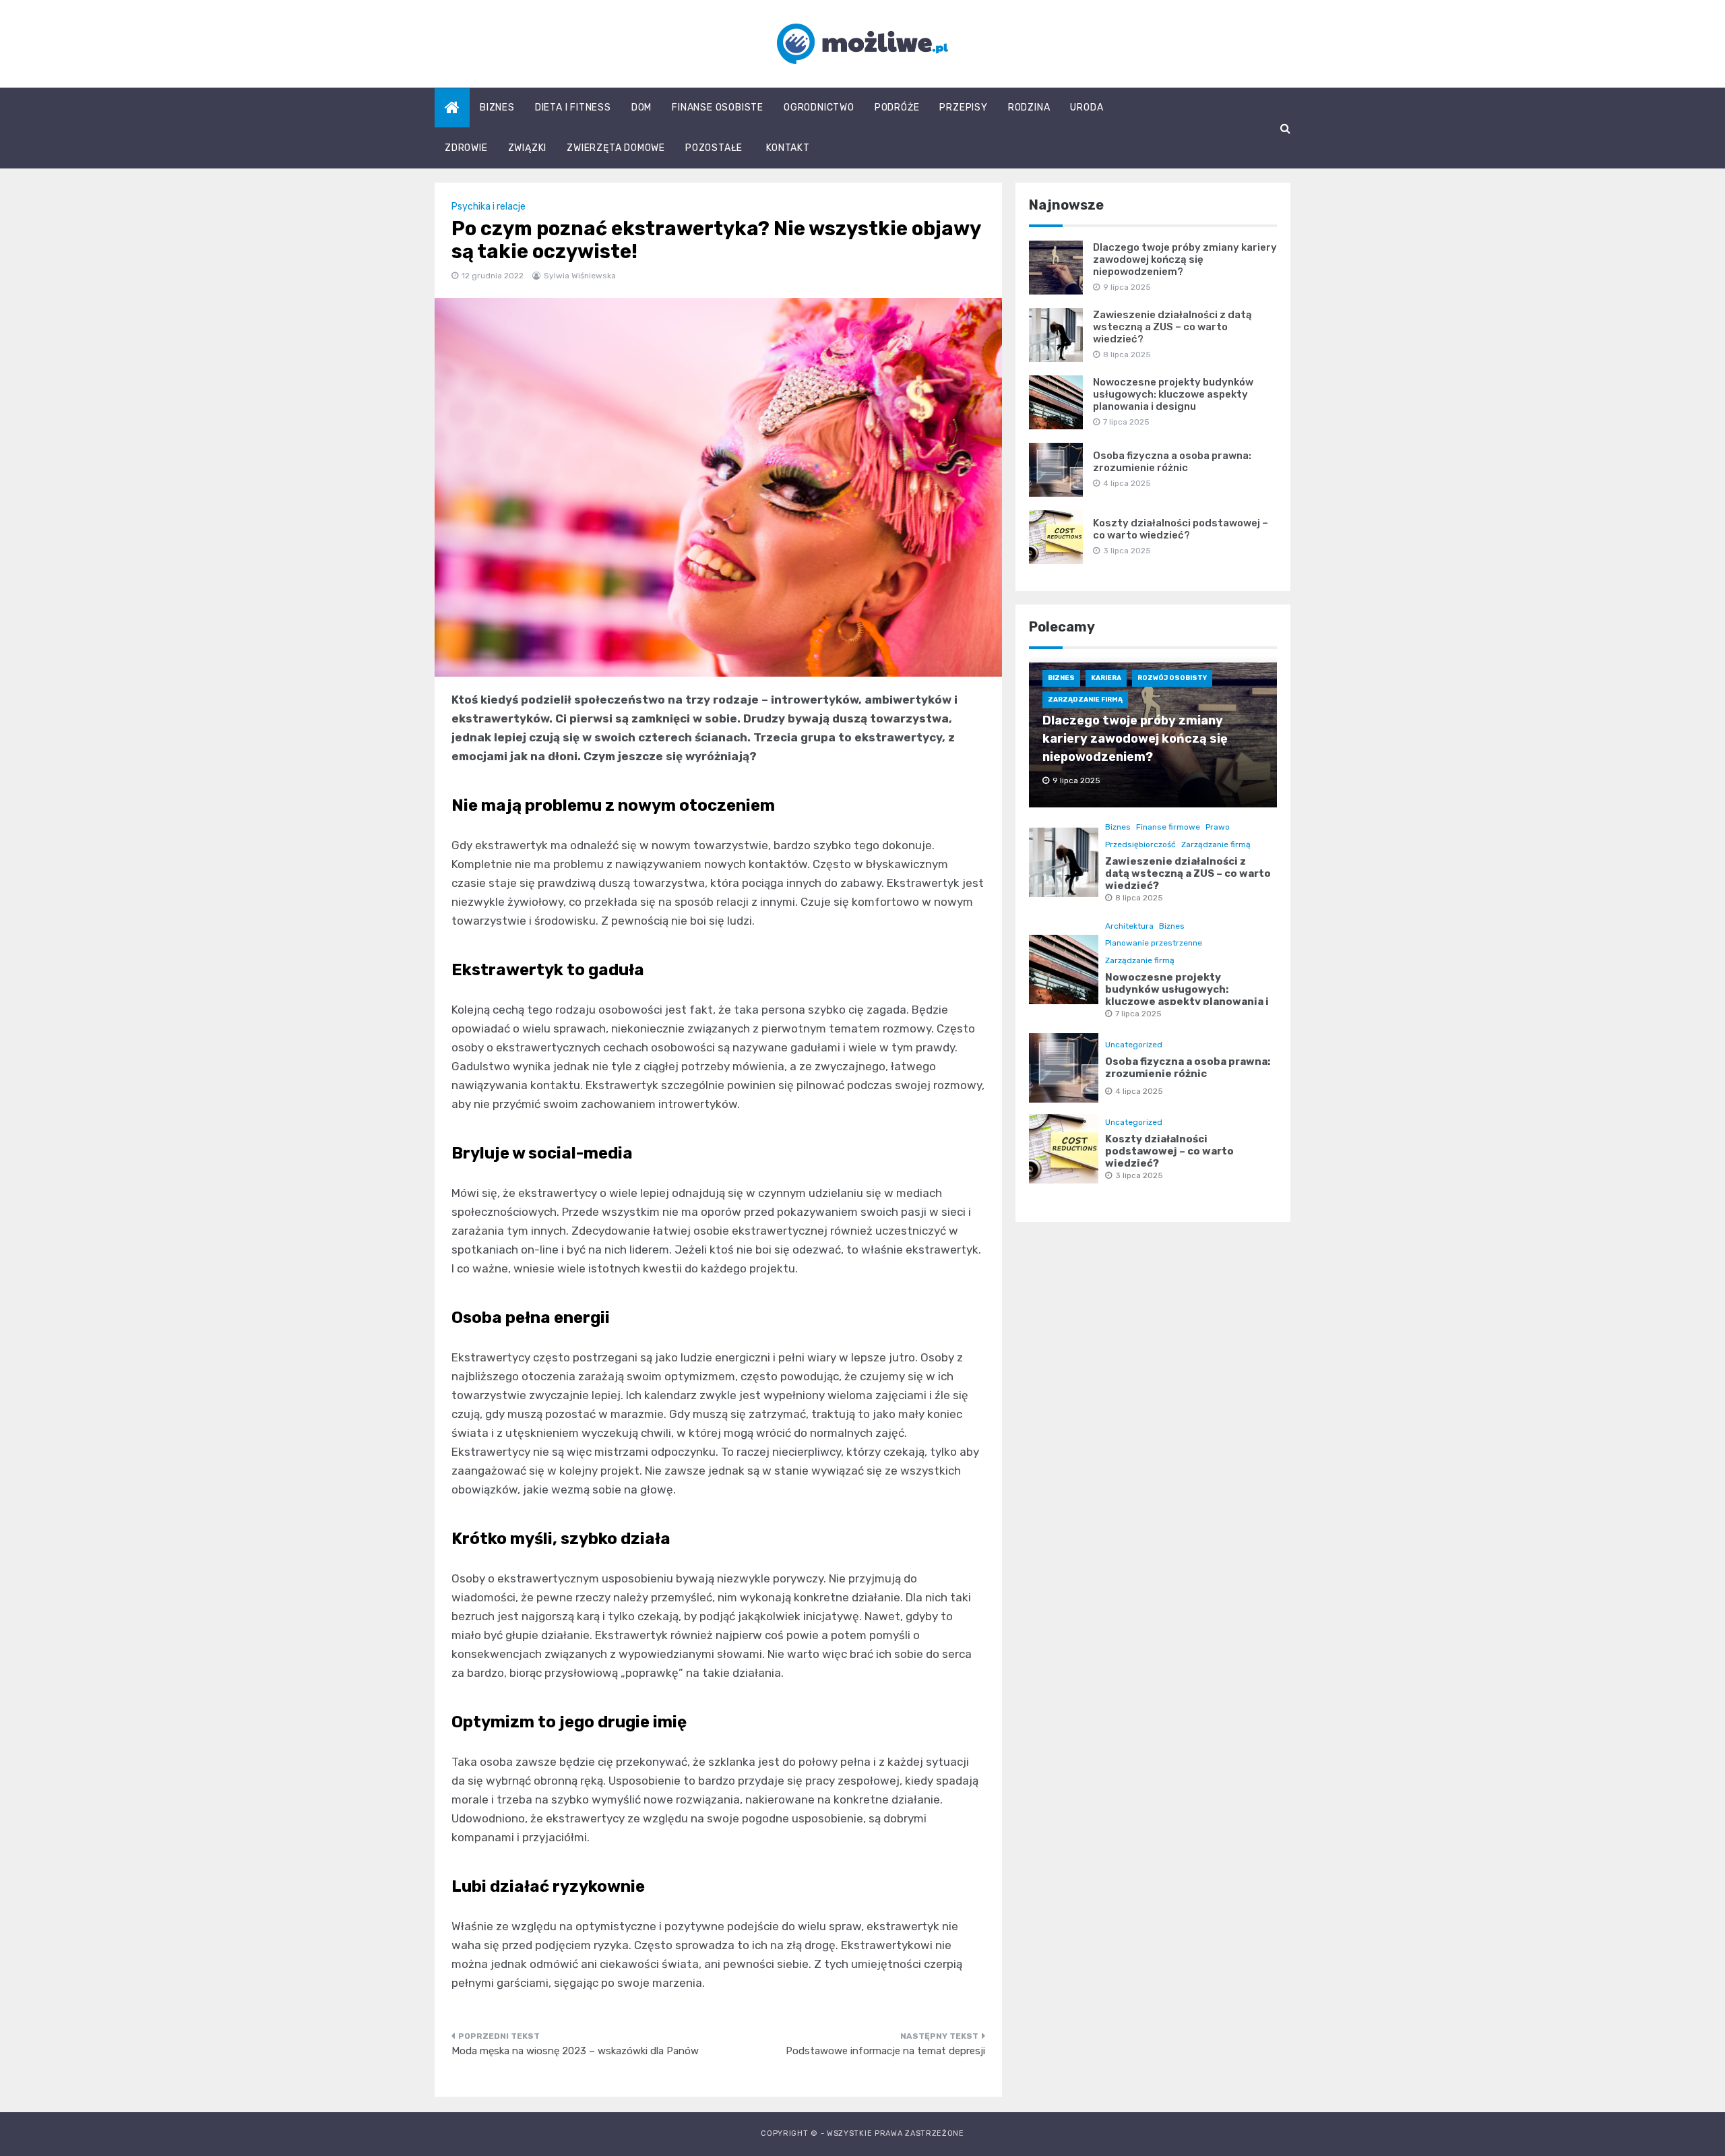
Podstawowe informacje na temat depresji (885, 2051)
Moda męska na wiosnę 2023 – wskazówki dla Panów (575, 2051)
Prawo (1218, 827)
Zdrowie (466, 148)
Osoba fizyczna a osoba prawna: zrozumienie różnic (1172, 462)
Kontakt (788, 148)
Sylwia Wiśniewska (580, 276)
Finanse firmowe (1168, 827)
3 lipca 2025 (1139, 1175)
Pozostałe (714, 148)
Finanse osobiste (718, 107)
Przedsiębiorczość (1140, 844)
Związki (528, 148)
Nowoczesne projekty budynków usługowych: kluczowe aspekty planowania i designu (1173, 394)
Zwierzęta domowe (616, 148)
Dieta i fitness (573, 107)
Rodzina (1029, 107)
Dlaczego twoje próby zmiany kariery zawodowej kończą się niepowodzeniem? (1185, 259)
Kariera (1106, 678)
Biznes (497, 107)
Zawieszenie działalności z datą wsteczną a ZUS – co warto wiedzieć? (1172, 327)
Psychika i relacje (489, 207)
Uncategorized (1134, 1045)
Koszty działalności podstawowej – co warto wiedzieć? (1181, 529)
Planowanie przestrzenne (1154, 943)
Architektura (1129, 926)
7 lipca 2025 (1138, 1014)
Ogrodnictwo (819, 107)
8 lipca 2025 (1139, 898)
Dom (641, 107)
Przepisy (963, 107)
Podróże (897, 107)
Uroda (1087, 107)
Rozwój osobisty (1172, 678)
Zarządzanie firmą (1085, 700)
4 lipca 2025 (1139, 1091)
